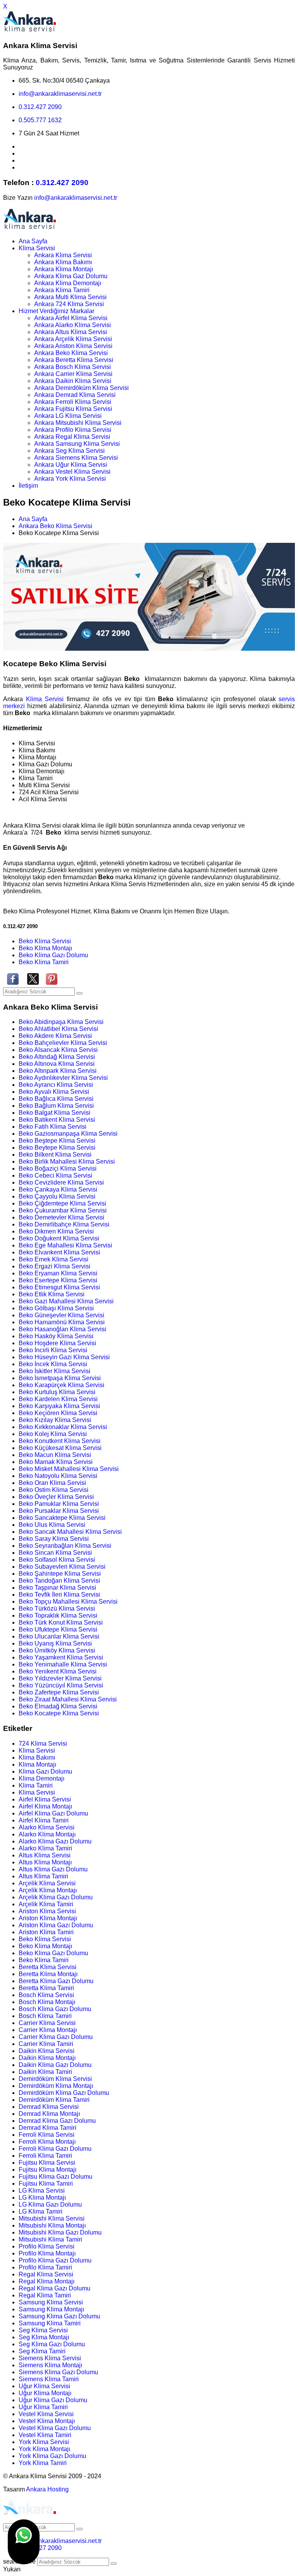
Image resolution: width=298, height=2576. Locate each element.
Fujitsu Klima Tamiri (46, 2184)
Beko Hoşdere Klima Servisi (57, 1343)
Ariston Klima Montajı (48, 1918)
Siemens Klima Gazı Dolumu (58, 2372)
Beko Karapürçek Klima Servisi (62, 1385)
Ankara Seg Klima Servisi (69, 451)
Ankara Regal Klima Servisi (72, 437)
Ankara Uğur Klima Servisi (71, 465)
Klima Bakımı (37, 1757)
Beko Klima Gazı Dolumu (53, 955)
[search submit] (114, 2564)
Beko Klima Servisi (45, 941)
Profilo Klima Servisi (47, 2246)
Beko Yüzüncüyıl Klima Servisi (61, 1685)
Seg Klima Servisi (43, 2330)
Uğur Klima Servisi (44, 2386)
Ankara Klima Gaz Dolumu (71, 276)
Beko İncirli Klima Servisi (53, 1350)
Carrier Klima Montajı (48, 2030)
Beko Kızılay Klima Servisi (55, 1420)
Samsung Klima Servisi (51, 2302)
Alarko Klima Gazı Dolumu (55, 1841)
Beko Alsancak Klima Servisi (58, 1050)
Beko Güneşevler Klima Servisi (62, 1315)
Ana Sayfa (33, 241)
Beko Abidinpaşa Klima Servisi (61, 1022)
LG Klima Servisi (42, 2191)
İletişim (28, 486)
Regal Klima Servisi (46, 2274)
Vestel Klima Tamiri (45, 2435)
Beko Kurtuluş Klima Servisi (57, 1392)
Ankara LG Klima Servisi (68, 416)
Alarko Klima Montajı (47, 1834)
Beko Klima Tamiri (44, 962)
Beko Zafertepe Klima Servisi (59, 1692)
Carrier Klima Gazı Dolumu (56, 2037)
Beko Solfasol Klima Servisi (57, 1560)
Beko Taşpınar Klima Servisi (57, 1588)
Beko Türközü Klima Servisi (57, 1608)
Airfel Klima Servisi (45, 1799)
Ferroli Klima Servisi (47, 2135)
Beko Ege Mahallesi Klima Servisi (65, 1245)
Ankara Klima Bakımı (63, 262)
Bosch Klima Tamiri (45, 2016)
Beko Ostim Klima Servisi (54, 1490)
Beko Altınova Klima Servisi (57, 1064)
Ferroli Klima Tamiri (45, 2156)
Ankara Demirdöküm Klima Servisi (81, 388)
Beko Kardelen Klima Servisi (58, 1399)
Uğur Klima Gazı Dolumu (53, 2400)
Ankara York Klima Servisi (70, 479)
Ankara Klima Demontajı (68, 283)
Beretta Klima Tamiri (46, 1988)
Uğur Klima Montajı (45, 2393)
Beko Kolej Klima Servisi (53, 1434)
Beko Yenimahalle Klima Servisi (63, 1664)
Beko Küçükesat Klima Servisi (60, 1448)
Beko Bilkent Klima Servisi (55, 1155)
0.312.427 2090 (40, 107)
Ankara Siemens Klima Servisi (76, 458)
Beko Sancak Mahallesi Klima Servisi (70, 1532)
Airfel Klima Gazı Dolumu (53, 1813)
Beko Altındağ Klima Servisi (57, 1057)
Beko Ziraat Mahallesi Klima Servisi (68, 1699)
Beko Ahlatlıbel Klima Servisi (58, 1029)
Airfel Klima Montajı (45, 1806)
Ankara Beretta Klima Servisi (74, 360)
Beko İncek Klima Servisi (53, 1364)
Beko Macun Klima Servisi (55, 1455)
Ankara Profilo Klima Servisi (73, 430)
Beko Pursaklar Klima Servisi (59, 1511)
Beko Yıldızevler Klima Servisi (60, 1678)
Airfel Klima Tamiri (44, 1820)
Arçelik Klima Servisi (47, 1883)
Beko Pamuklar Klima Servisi (59, 1504)
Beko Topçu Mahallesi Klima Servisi (68, 1602)
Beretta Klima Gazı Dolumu (56, 1981)
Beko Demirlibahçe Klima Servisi (64, 1224)
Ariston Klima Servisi (47, 1911)
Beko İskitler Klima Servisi (55, 1371)
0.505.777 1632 (40, 120)
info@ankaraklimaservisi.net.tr (60, 94)
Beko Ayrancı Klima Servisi (56, 1085)
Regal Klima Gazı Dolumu (55, 2288)
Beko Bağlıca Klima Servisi (56, 1099)
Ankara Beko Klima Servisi (71, 353)
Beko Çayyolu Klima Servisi (57, 1196)
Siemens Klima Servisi (50, 2358)
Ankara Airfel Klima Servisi (71, 318)
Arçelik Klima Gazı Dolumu (56, 1897)
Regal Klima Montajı (47, 2281)
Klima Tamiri (36, 1785)
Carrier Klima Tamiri (46, 2044)
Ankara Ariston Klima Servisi (73, 346)
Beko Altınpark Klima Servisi (58, 1071)
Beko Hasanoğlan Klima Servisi (62, 1329)
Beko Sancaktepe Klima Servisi (62, 1518)
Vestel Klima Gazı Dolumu (55, 2428)
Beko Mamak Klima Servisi (56, 1462)
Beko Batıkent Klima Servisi (57, 1120)
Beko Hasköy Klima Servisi (56, 1336)
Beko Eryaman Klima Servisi (58, 1273)
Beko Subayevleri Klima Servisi (62, 1567)
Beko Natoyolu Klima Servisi (58, 1476)
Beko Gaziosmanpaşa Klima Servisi (68, 1134)
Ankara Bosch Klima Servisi (73, 367)
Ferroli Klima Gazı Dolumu (55, 2149)
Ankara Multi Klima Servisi (70, 297)
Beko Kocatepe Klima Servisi (59, 1713)
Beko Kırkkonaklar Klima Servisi (63, 1427)
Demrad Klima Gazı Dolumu (57, 2121)
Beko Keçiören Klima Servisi (58, 1413)
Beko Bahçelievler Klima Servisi (63, 1043)
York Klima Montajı (44, 2449)
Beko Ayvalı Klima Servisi (54, 1092)
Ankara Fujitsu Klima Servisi (73, 409)
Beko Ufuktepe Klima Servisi (58, 1629)
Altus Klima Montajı (45, 1862)
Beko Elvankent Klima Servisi (59, 1252)
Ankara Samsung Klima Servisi (77, 444)
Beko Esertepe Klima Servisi (58, 1280)
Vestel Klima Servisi (46, 2414)
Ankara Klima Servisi (63, 255)
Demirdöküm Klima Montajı (56, 2086)
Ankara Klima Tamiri (62, 290)
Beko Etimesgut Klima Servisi (59, 1287)
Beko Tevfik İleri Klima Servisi (59, 1595)
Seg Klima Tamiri (42, 2351)
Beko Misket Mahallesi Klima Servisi (69, 1469)
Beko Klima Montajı (45, 948)
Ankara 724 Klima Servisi (69, 304)
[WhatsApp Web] (24, 2542)
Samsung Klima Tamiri (50, 2323)
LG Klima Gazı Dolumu (50, 2204)
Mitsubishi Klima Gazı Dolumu (60, 2232)
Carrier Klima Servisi (47, 2023)
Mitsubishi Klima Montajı (52, 2225)
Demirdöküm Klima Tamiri (54, 2100)
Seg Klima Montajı (44, 2337)
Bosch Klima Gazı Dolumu (55, 2009)
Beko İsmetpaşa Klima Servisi (60, 1378)
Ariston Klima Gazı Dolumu (56, 1925)
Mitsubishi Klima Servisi (52, 2218)
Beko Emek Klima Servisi (54, 1259)
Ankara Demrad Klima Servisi (75, 395)
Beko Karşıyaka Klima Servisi (59, 1406)
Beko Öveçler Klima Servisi (56, 1497)
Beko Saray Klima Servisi (54, 1539)
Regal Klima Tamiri (45, 2295)
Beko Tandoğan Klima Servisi (59, 1581)
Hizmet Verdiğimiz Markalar (56, 311)
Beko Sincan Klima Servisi (55, 1553)
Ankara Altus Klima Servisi (71, 332)
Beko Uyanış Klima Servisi (55, 1643)
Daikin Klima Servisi (47, 2051)
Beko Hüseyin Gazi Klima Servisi (64, 1357)
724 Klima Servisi (43, 1744)
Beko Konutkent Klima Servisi (60, 1441)
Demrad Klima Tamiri (48, 2128)
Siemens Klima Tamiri (49, 2379)
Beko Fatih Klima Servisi (53, 1127)
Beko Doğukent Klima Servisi (59, 1238)
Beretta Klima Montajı (48, 1974)
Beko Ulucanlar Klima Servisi (59, 1636)
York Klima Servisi (44, 2442)
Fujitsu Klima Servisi (47, 2163)
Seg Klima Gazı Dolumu (52, 2344)
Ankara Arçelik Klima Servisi (73, 339)
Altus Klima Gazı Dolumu (53, 1869)
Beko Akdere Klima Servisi (55, 1036)
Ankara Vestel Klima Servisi (72, 472)
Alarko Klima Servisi (47, 1827)
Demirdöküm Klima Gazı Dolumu (64, 2093)
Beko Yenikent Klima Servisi (58, 1671)
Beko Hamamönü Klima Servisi (62, 1322)
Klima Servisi (37, 248)
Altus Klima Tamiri (43, 1876)
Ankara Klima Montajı (64, 269)
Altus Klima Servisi (45, 1855)
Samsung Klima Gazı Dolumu (59, 2316)
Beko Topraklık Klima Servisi (58, 1615)
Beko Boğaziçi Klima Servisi (58, 1168)
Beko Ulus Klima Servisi (52, 1525)
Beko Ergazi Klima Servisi (55, 1266)
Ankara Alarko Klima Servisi (73, 325)
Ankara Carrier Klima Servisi (73, 374)
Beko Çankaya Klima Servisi (58, 1189)
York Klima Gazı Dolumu (52, 2456)
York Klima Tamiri (43, 2463)
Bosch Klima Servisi (46, 1995)
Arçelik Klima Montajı (48, 1890)
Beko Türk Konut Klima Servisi (61, 1622)
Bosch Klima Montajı (47, 2002)
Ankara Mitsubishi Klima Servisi (78, 423)
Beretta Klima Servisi (48, 1967)
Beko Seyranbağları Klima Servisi (65, 1546)
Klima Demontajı (42, 1778)
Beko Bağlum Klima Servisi (56, 1106)
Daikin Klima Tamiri (45, 2072)
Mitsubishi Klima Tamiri (50, 2239)
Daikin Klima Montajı (47, 2058)
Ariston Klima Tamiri (46, 1932)
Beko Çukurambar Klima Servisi (63, 1210)
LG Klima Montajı (42, 2197)
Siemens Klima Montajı (50, 2365)
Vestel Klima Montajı (47, 2421)
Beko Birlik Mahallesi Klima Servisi (67, 1162)
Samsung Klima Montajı (51, 2309)
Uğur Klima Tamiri (43, 2407)
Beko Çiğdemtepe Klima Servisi (62, 1203)
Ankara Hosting (47, 2489)
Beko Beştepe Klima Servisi (57, 1141)
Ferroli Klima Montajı (47, 2142)
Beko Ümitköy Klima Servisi (57, 1650)
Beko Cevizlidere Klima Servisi (61, 1182)
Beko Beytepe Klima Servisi (57, 1148)
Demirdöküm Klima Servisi (55, 2079)
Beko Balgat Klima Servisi (55, 1113)
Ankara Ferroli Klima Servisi (73, 402)
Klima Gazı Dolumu (45, 1771)
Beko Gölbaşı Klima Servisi (56, 1308)
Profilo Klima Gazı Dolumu (55, 2260)
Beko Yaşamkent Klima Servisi (61, 1657)
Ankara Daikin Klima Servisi (73, 381)
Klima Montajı (37, 1764)
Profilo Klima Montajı (47, 2253)
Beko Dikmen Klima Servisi (56, 1231)
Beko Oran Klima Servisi (52, 1483)
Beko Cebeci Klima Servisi (55, 1175)
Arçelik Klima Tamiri (46, 1904)
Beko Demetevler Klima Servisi (62, 1217)
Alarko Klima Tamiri (45, 1848)
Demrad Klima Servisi (49, 2107)
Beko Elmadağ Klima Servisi (58, 1706)
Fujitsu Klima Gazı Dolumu (55, 2177)
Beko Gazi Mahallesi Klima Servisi (66, 1301)
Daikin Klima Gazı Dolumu (55, 2065)
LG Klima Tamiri (41, 2211)
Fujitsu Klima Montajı (48, 2170)
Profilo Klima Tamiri (45, 2267)
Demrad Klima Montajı (49, 2114)
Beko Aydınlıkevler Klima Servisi (63, 1078)
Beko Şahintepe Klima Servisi (60, 1574)
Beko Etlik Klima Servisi (52, 1294)
